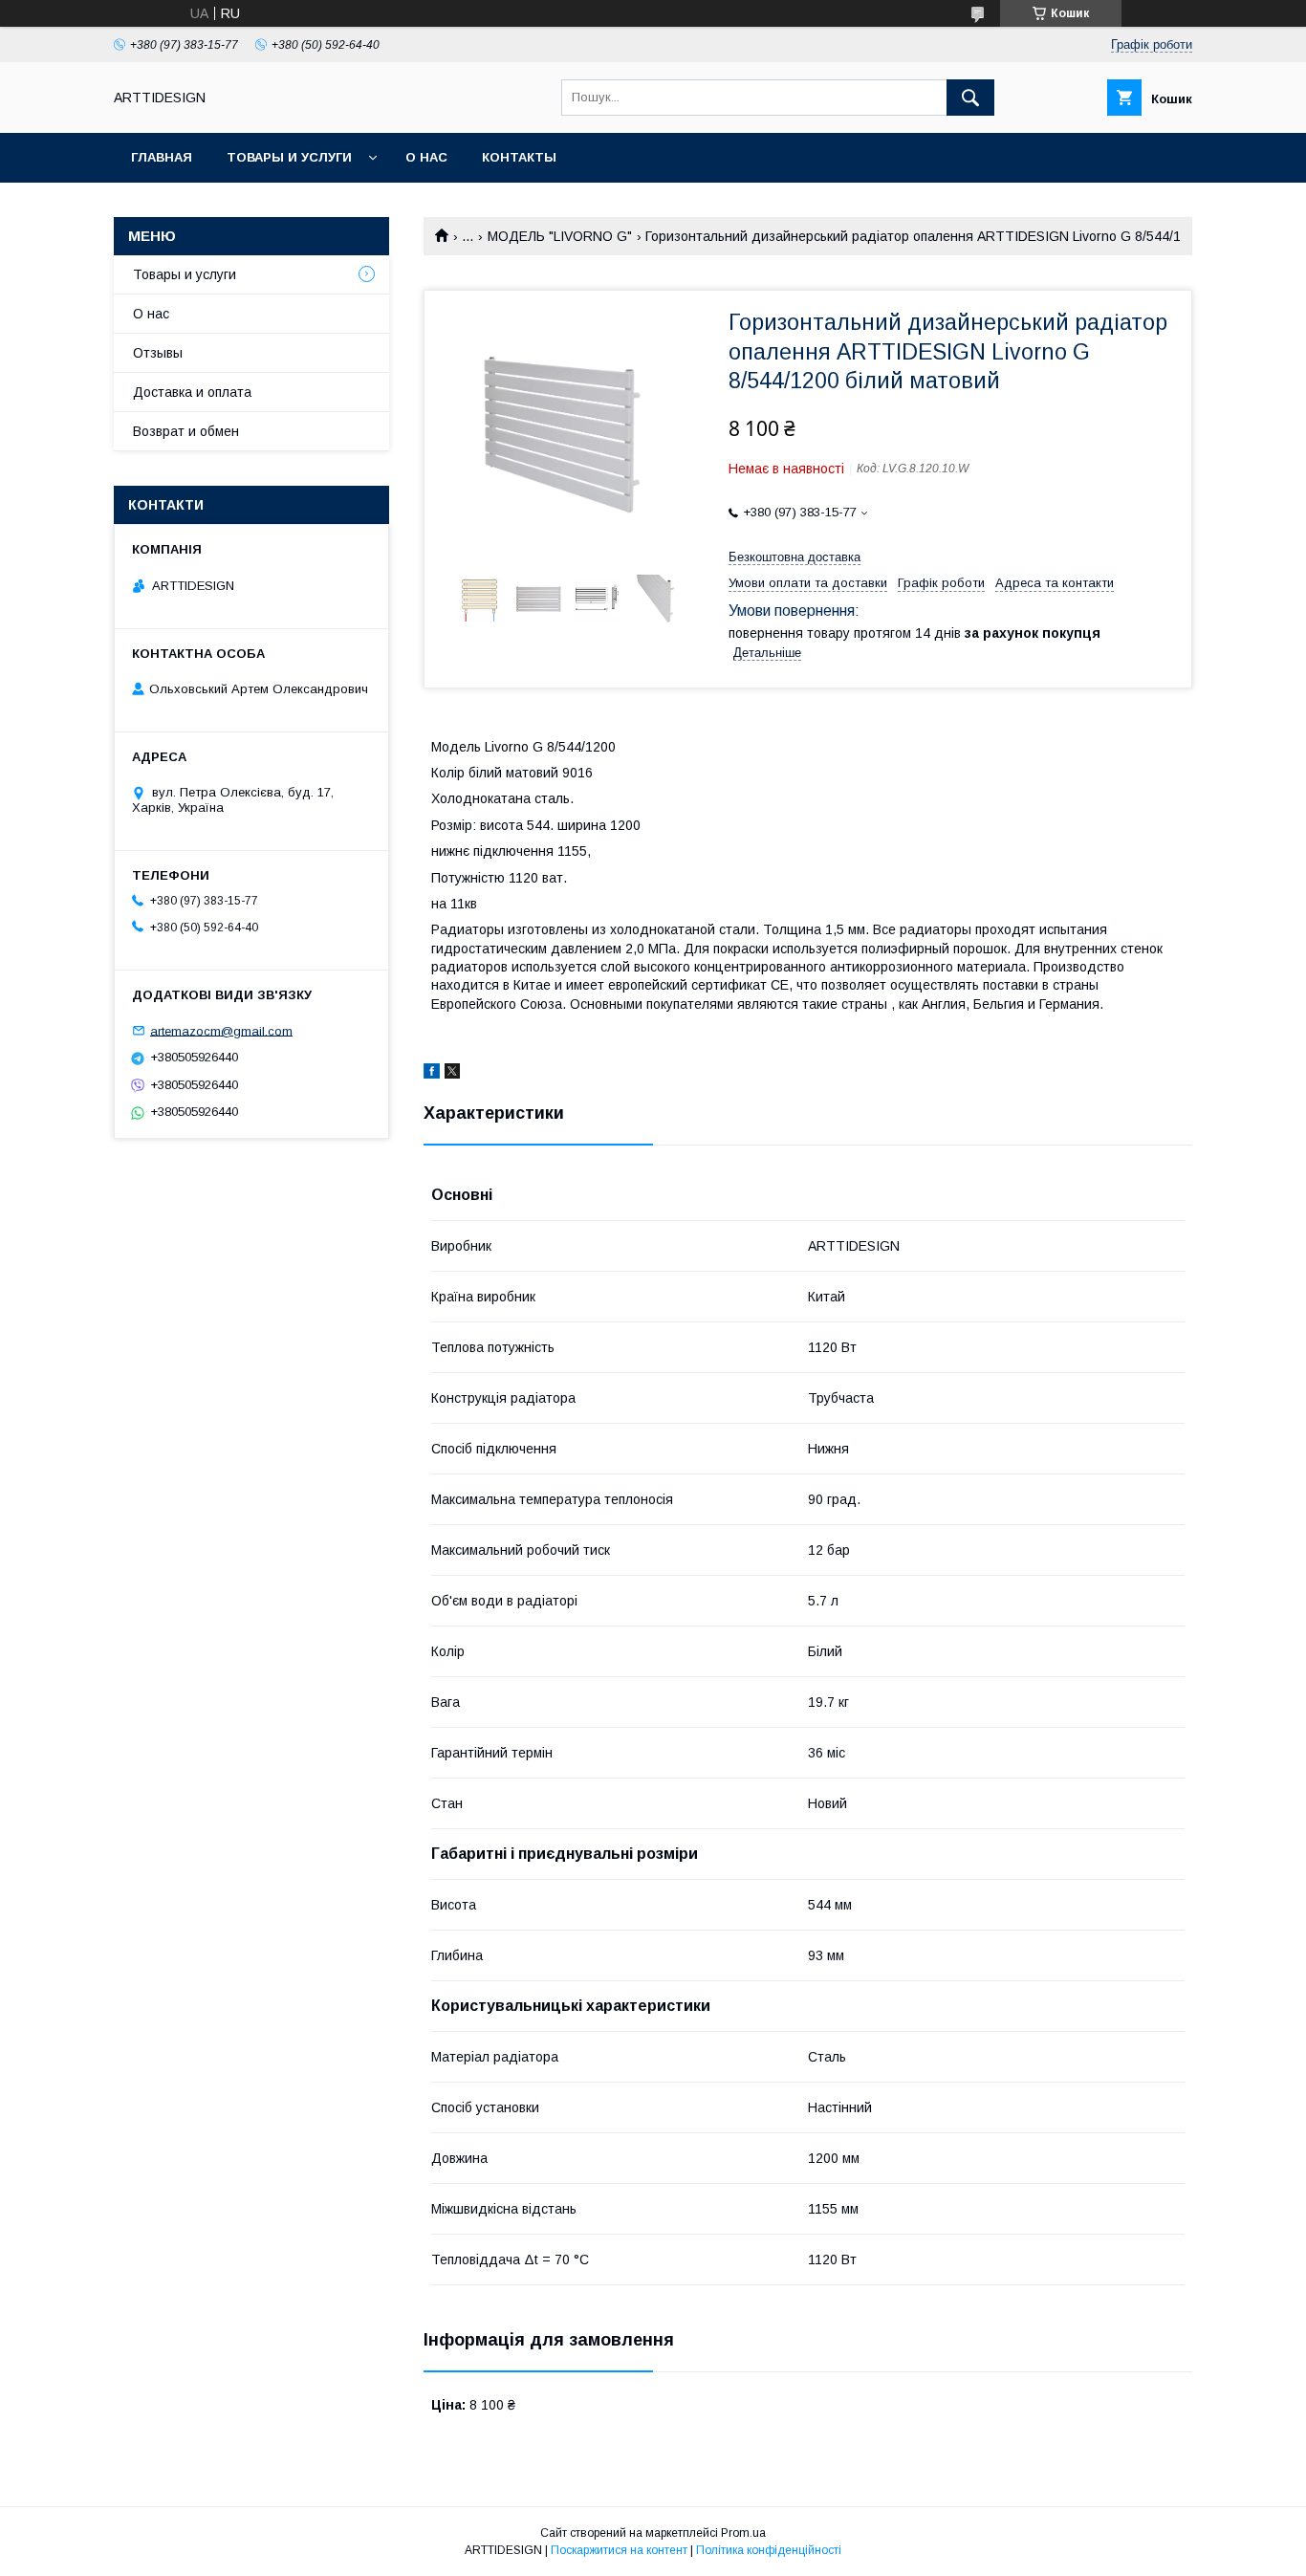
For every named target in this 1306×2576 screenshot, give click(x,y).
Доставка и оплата (192, 392)
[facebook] (432, 1074)
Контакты (519, 157)
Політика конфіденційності (769, 2550)
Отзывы (158, 353)
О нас (426, 157)
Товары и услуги (289, 157)
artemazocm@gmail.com (221, 1030)
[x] (452, 1074)
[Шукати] (970, 98)
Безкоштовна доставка (794, 557)
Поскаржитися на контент (619, 2550)
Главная (162, 157)
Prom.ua (743, 2533)
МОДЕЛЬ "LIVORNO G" (560, 236)
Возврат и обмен (186, 431)
